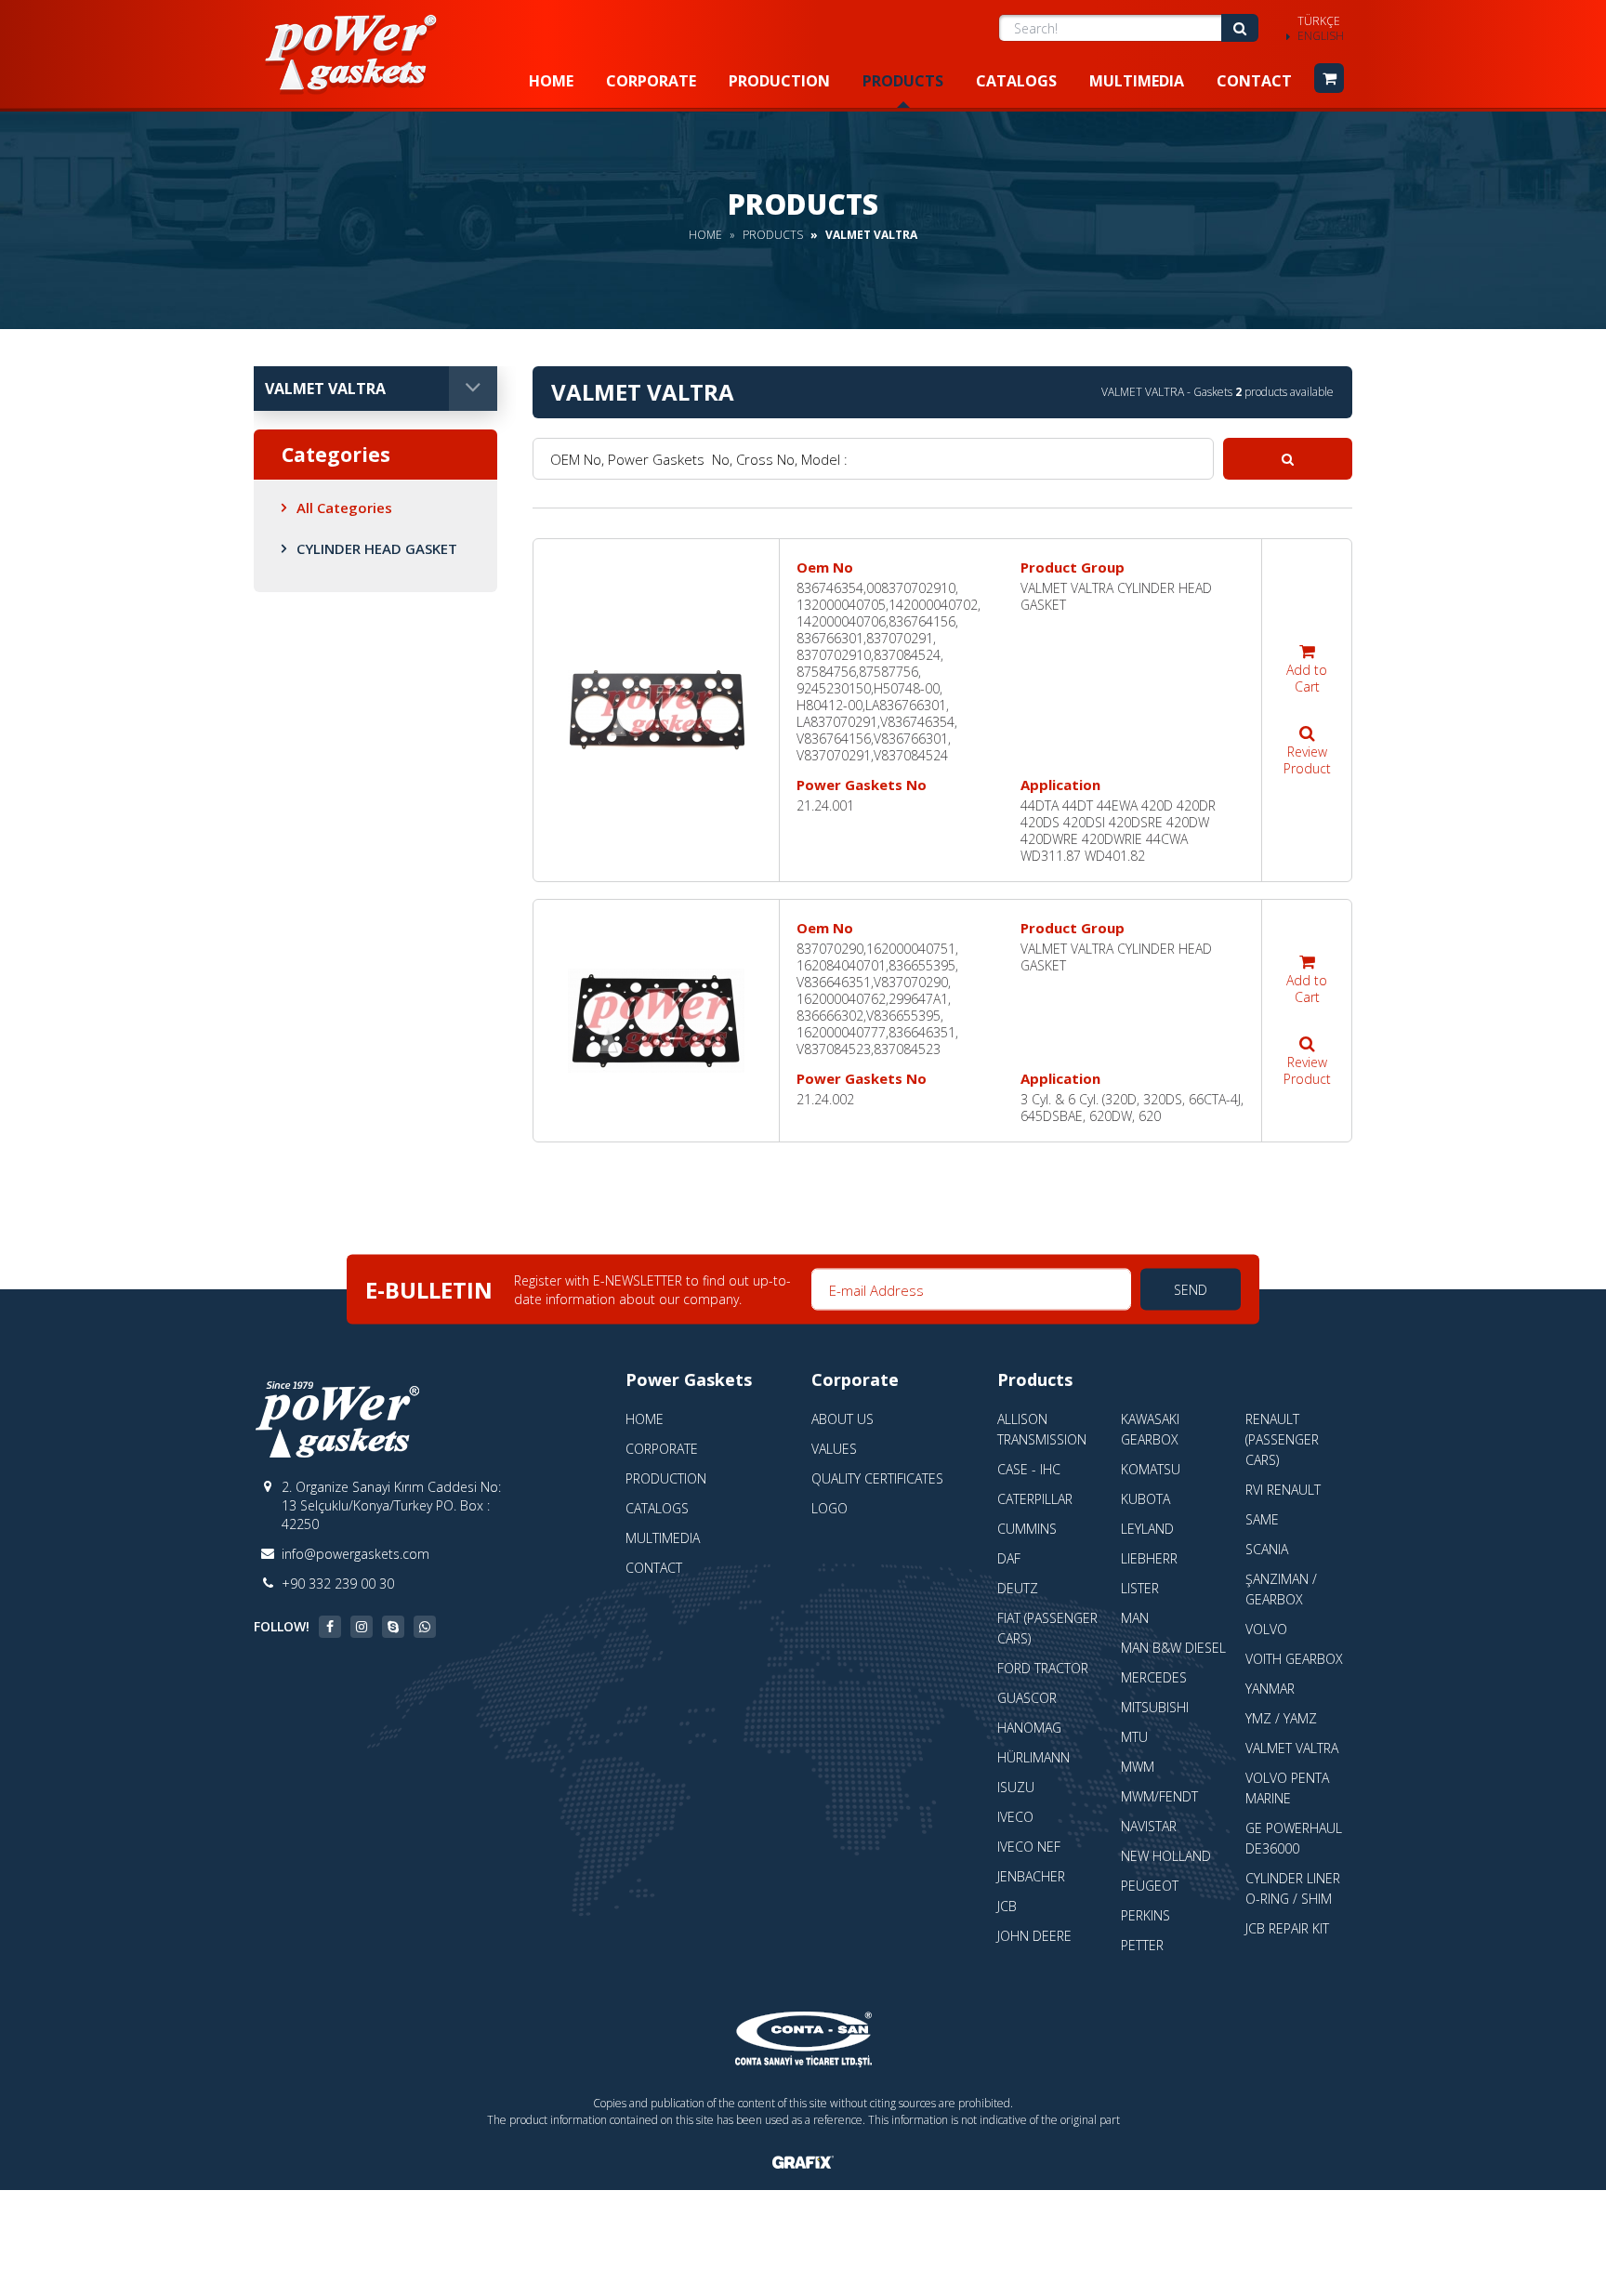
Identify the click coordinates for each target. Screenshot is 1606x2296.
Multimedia (1137, 81)
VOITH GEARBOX (1294, 1659)
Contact (1254, 81)
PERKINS (1145, 1915)
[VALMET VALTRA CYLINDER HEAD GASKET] (656, 710)
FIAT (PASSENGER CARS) (1047, 1628)
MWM (1138, 1767)
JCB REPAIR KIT (1287, 1928)
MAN (1135, 1618)
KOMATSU (1151, 1469)
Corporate (651, 81)
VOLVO (1266, 1629)
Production (779, 81)
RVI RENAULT (1283, 1490)
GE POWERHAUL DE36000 (1294, 1838)
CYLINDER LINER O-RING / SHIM (1293, 1888)
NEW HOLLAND (1166, 1856)
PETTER (1142, 1945)
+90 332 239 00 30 (338, 1583)
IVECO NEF (1029, 1847)
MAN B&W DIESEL (1173, 1648)
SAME (1262, 1519)
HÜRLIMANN (1033, 1757)
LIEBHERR (1149, 1558)
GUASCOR (1027, 1698)
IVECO (1015, 1817)
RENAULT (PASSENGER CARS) (1282, 1439)
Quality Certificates (877, 1478)
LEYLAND (1147, 1529)
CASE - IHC (1029, 1469)
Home (551, 81)
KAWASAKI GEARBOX (1150, 1429)
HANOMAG (1029, 1728)
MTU (1134, 1737)
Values (834, 1449)
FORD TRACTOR (1043, 1668)
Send (1191, 1290)
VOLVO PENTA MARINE (1287, 1788)
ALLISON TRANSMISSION (1042, 1429)
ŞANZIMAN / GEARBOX (1281, 1589)
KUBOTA (1145, 1499)
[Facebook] (330, 1627)
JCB (1007, 1906)
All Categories (344, 508)
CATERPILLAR (1035, 1499)
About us (842, 1419)
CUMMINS (1027, 1529)
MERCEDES (1154, 1677)
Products (903, 81)
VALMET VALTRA (1292, 1748)
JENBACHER (1031, 1876)
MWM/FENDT (1159, 1796)
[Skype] (393, 1627)
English (1321, 36)
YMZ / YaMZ (1281, 1718)
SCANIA (1267, 1549)
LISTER (1140, 1588)
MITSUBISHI (1155, 1707)
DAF (1009, 1558)
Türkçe (1319, 21)
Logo (829, 1508)
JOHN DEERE (1034, 1936)
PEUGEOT (1150, 1886)
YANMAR (1270, 1689)
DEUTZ (1018, 1588)
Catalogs (1016, 81)
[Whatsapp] (425, 1627)
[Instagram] (362, 1627)
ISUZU (1016, 1787)
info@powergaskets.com (355, 1554)
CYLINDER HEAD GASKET (377, 548)
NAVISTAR (1149, 1826)
